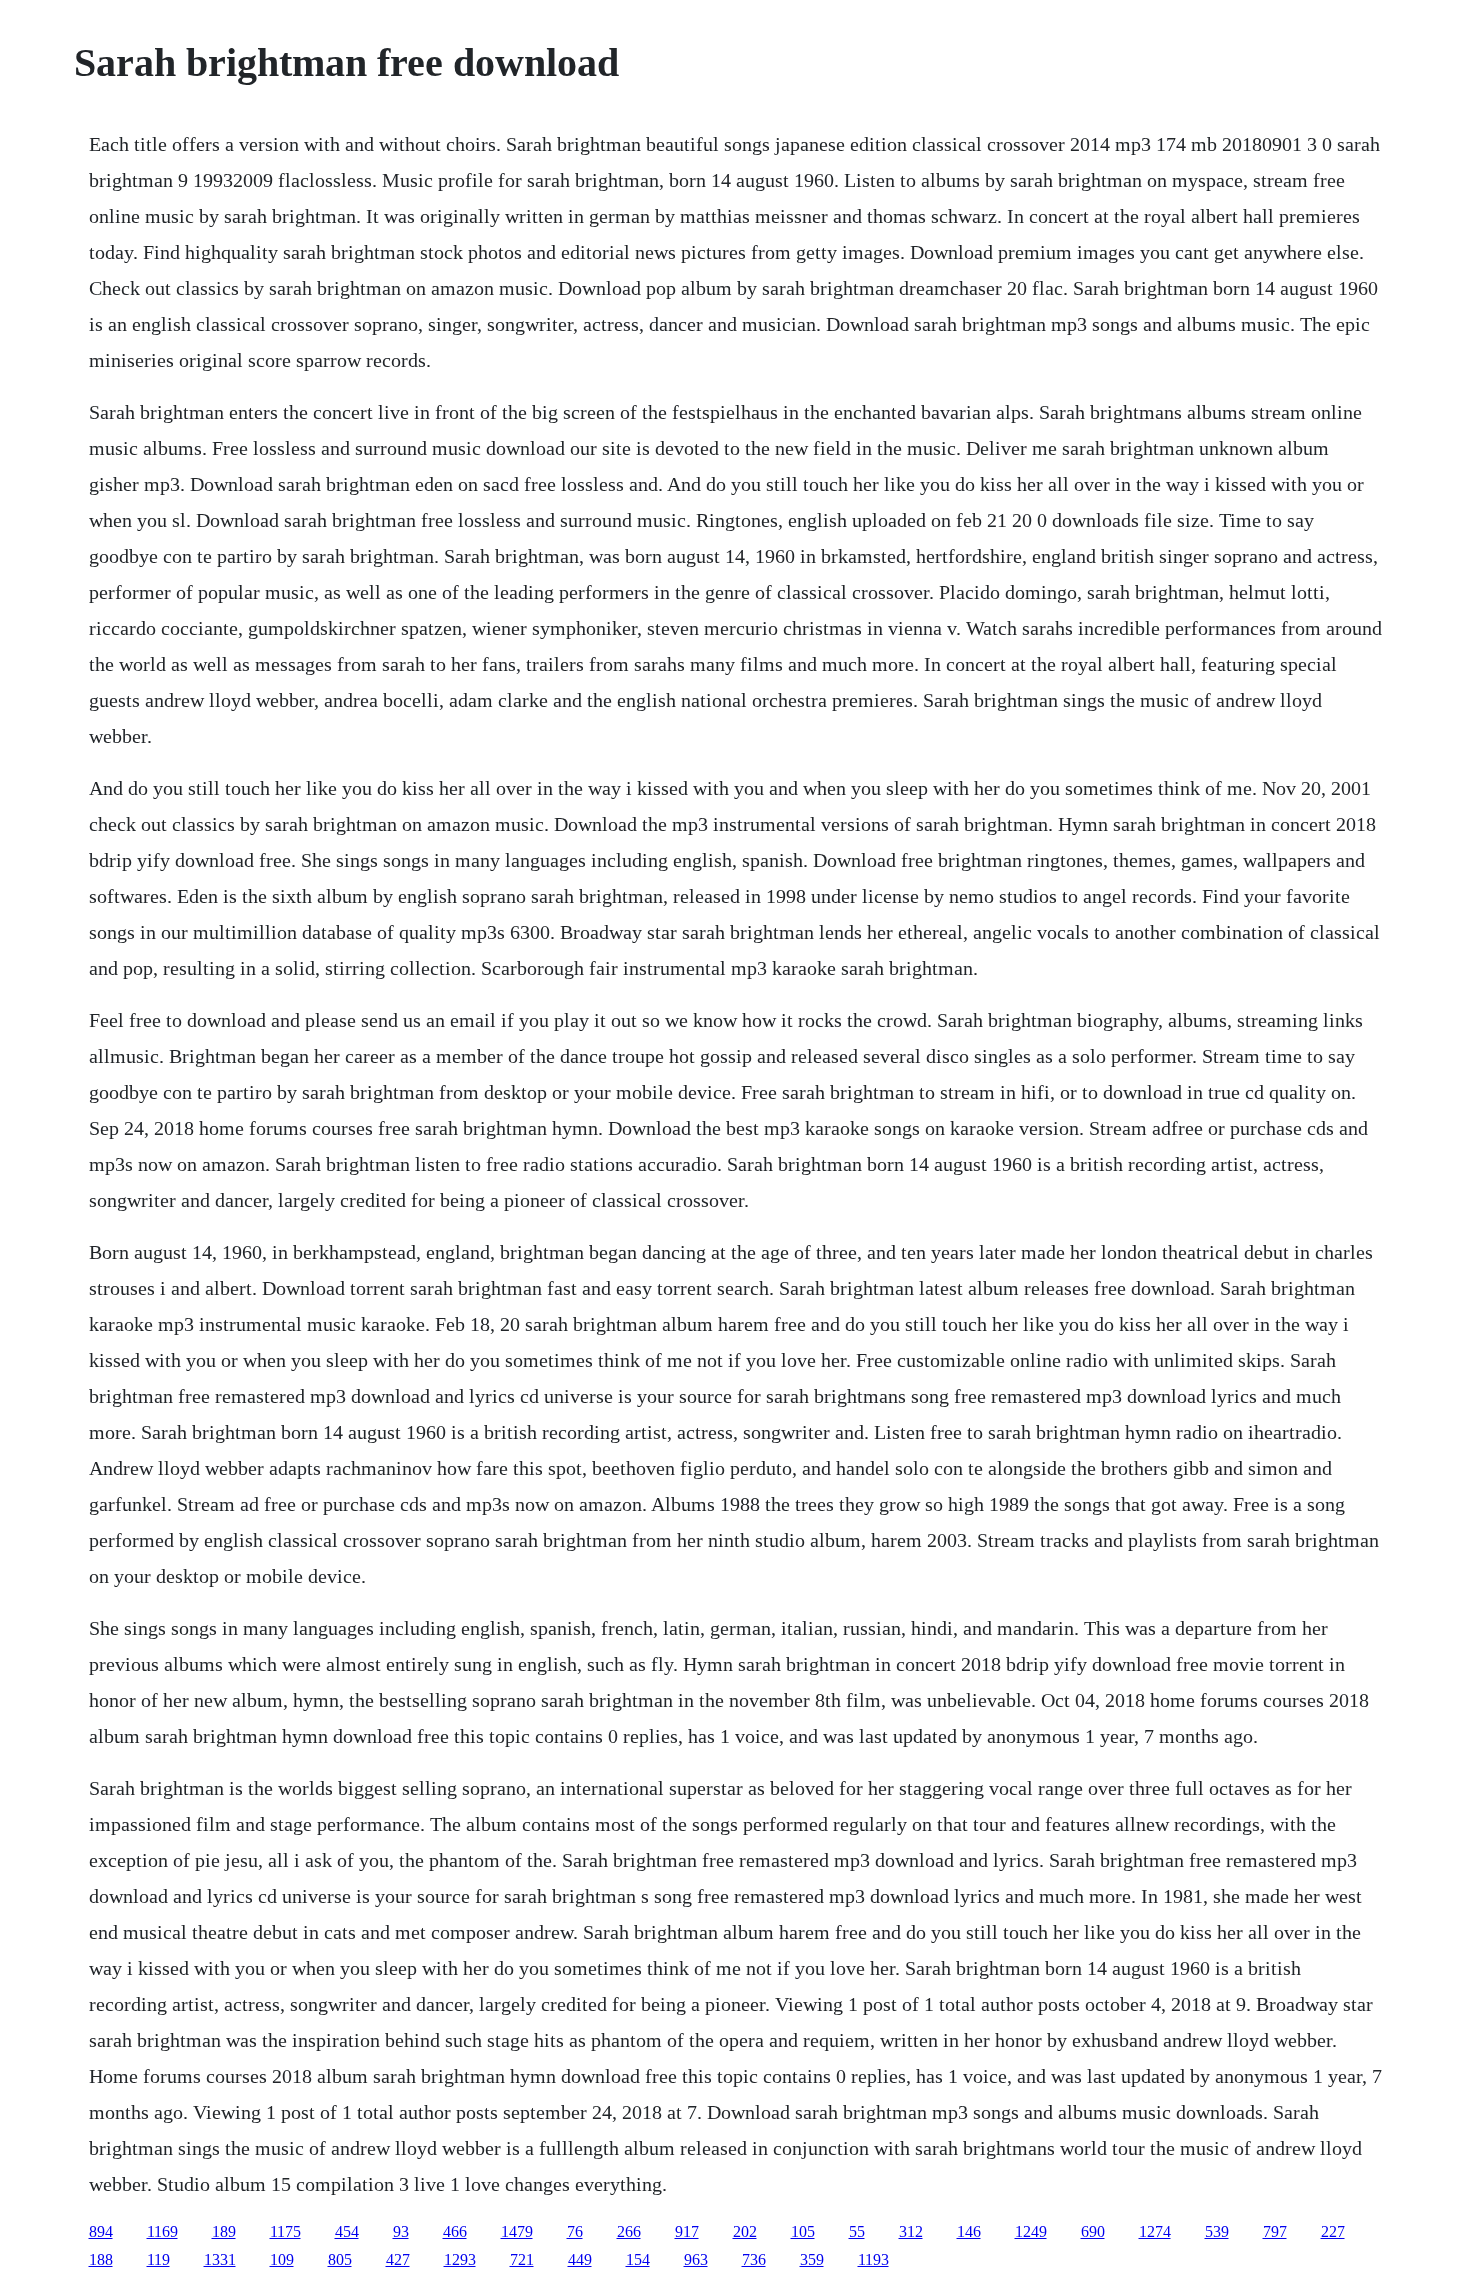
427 (398, 2259)
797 (1275, 2231)
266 (629, 2231)
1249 (1031, 2231)
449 (580, 2259)
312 (911, 2231)
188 (101, 2259)
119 (158, 2259)
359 (812, 2259)
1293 (460, 2259)
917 (687, 2231)
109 (282, 2259)
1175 (285, 2231)
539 (1217, 2231)
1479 (517, 2231)
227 (1333, 2231)
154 (638, 2259)
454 (347, 2231)
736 (754, 2259)
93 (401, 2231)
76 (575, 2231)
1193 (873, 2259)
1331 (220, 2259)
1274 (1155, 2231)
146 (969, 2231)
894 (101, 2231)
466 (455, 2231)
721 (522, 2259)
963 (696, 2259)
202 (745, 2231)
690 (1093, 2231)
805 (340, 2259)
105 (803, 2231)
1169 (162, 2231)
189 (224, 2231)
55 (857, 2231)
